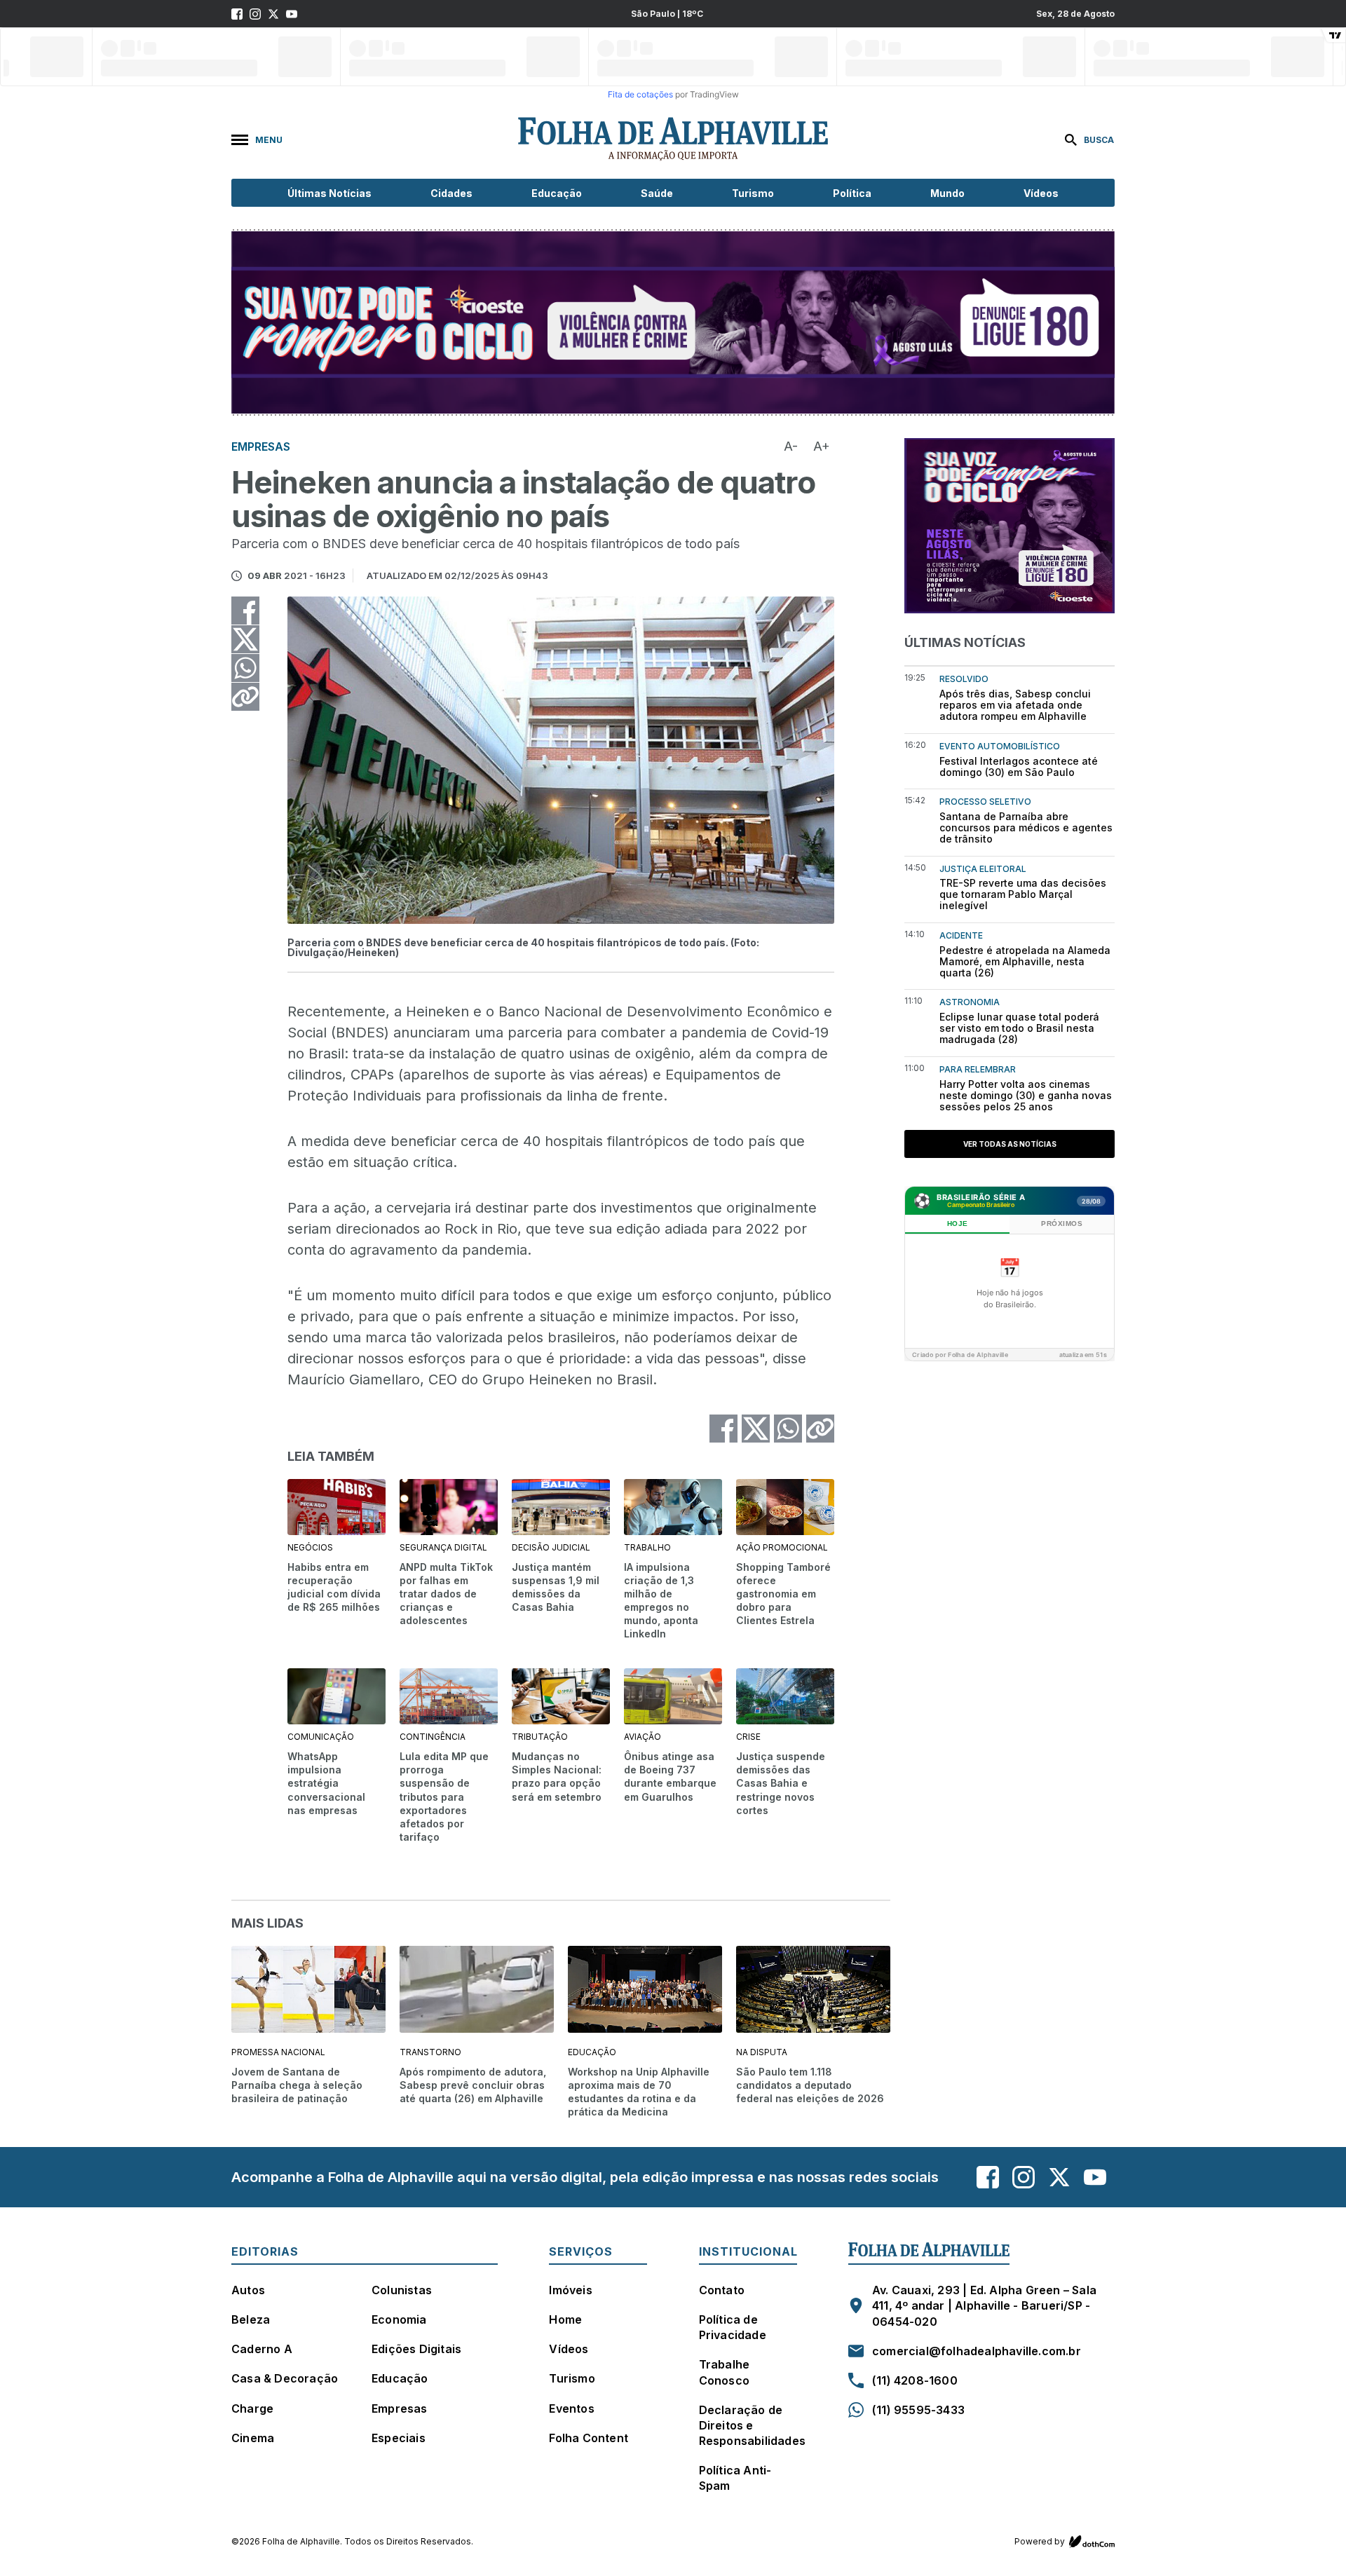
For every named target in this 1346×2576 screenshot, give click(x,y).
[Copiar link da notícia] (245, 697)
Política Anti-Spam (735, 2478)
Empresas (400, 2408)
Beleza (251, 2319)
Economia (399, 2319)
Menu (269, 140)
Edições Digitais (416, 2349)
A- (791, 446)
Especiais (399, 2438)
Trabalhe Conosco (725, 2372)
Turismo (753, 193)
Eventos (571, 2408)
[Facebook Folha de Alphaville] (237, 14)
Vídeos (1041, 193)
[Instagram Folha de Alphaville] (255, 14)
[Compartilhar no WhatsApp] (245, 668)
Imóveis (570, 2290)
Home (565, 2319)
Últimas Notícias (329, 193)
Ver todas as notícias (1010, 1144)
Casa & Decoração (285, 2378)
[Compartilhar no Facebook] (245, 611)
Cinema (253, 2438)
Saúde (657, 193)
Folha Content (589, 2438)
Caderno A (262, 2349)
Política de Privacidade (733, 2327)
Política (852, 193)
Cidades (451, 193)
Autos (248, 2290)
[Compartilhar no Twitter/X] (245, 639)
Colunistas (402, 2290)
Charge (252, 2408)
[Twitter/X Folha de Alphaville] (273, 14)
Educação (557, 193)
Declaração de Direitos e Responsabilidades (752, 2425)
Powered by (1040, 2541)
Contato (722, 2290)
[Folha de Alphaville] (673, 139)
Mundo (947, 193)
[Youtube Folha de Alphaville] (292, 14)
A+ (822, 446)
